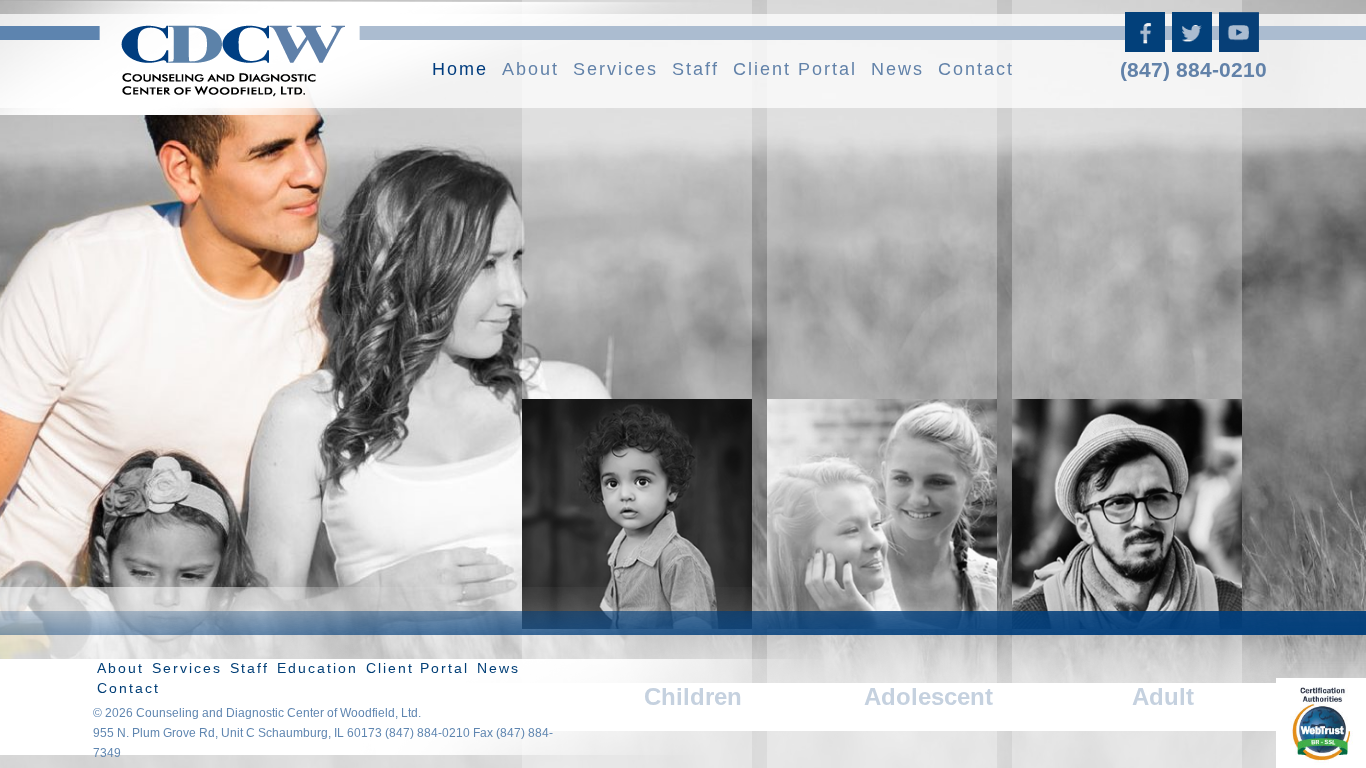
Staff (695, 69)
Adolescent (928, 696)
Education (317, 668)
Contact (976, 69)
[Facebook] (1146, 44)
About (530, 69)
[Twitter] (1193, 44)
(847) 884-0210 (1193, 69)
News (897, 69)
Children (693, 696)
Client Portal (795, 69)
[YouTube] (1240, 44)
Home (460, 69)
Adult (1163, 696)
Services (615, 69)
